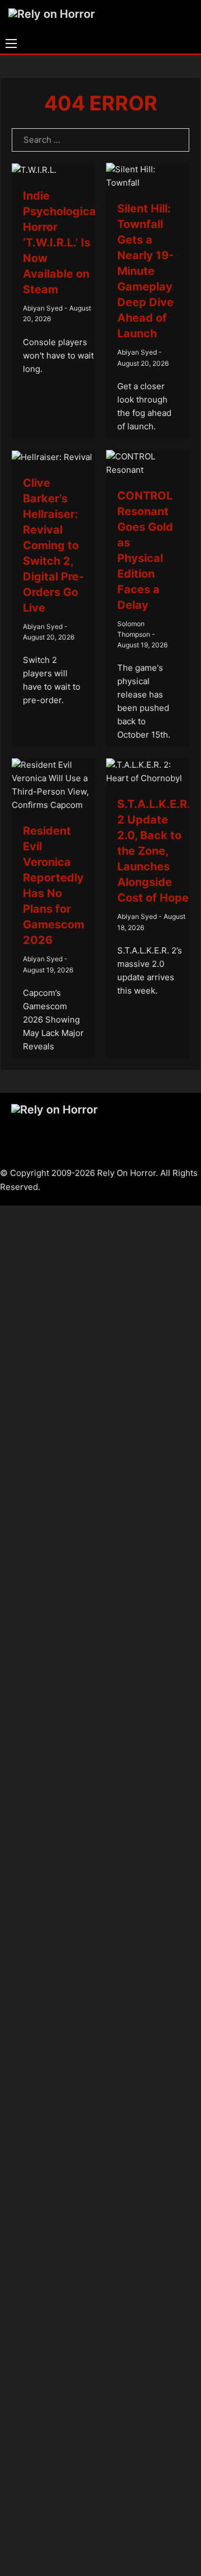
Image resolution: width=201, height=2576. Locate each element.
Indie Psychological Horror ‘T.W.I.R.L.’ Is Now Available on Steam (61, 243)
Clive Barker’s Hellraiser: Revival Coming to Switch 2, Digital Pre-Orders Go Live (53, 545)
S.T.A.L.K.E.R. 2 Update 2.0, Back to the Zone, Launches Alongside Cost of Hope (154, 851)
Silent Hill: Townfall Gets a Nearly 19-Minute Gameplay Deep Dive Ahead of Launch (145, 271)
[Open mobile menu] (11, 43)
